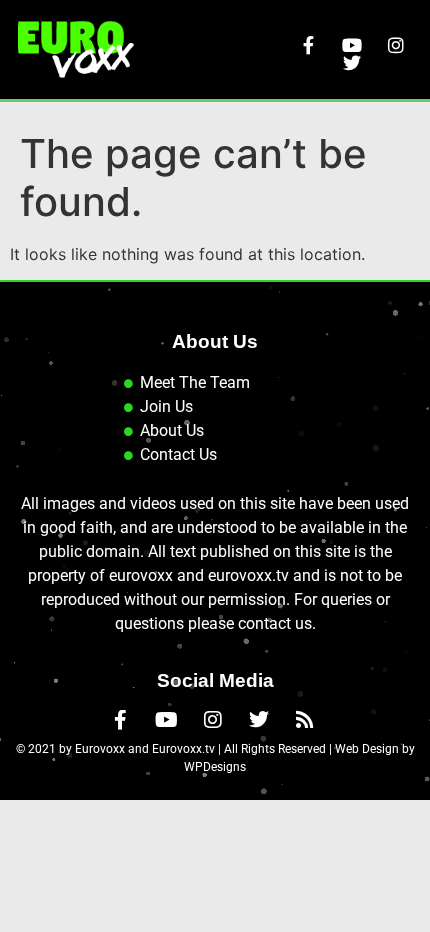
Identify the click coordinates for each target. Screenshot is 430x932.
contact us (275, 623)
